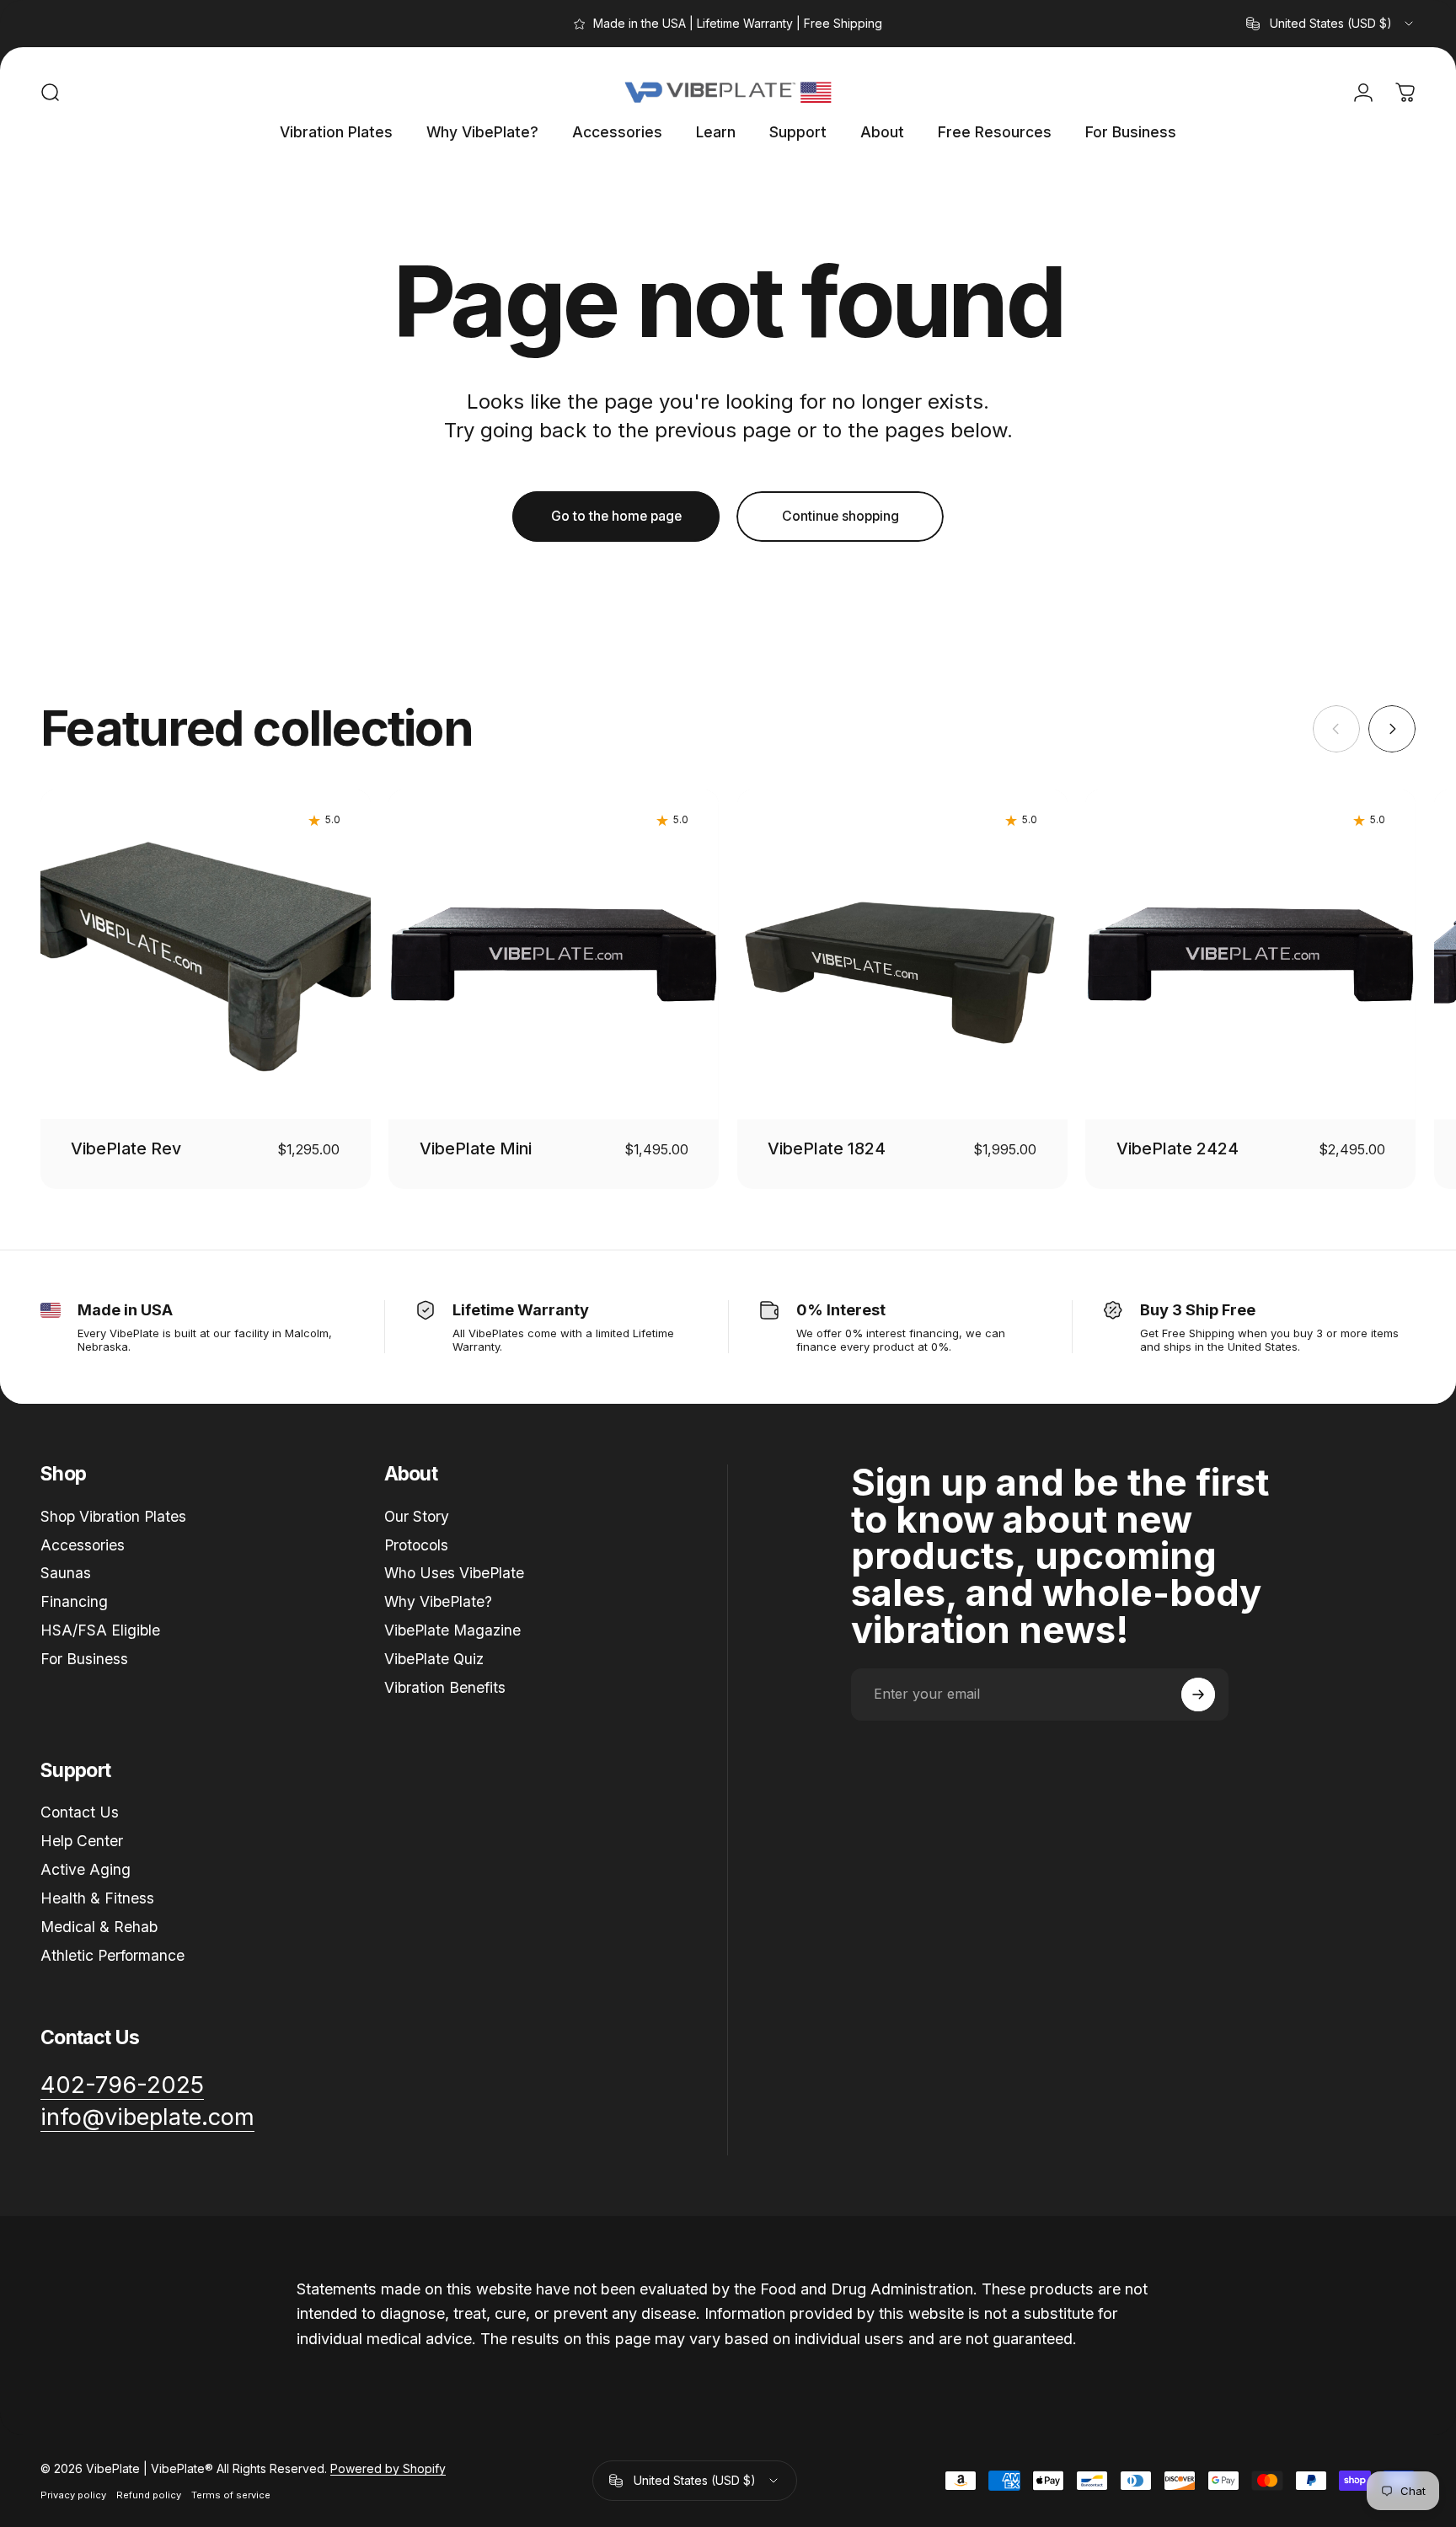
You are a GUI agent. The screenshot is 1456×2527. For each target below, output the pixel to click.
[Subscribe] (1198, 1694)
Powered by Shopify (388, 2468)
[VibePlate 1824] (902, 955)
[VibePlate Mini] (554, 955)
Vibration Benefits (445, 1687)
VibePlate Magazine (452, 1630)
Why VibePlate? (438, 1601)
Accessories (83, 1545)
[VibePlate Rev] (206, 955)
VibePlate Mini (476, 1148)
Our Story (417, 1516)
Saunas (66, 1573)
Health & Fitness (97, 1898)
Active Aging (86, 1869)
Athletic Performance (112, 1955)
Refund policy (149, 2495)
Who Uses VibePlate (454, 1573)
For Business (84, 1659)
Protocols (416, 1545)
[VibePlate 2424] (1250, 955)
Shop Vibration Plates (113, 1516)
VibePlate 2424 (1178, 1148)
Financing (74, 1601)
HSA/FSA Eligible (100, 1630)
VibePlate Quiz (434, 1659)
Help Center (82, 1841)
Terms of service (231, 2495)
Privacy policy (73, 2495)
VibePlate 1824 (827, 1148)
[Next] (1392, 729)
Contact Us (80, 1812)
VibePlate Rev (126, 1148)
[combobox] (1331, 24)
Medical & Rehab (99, 1927)
